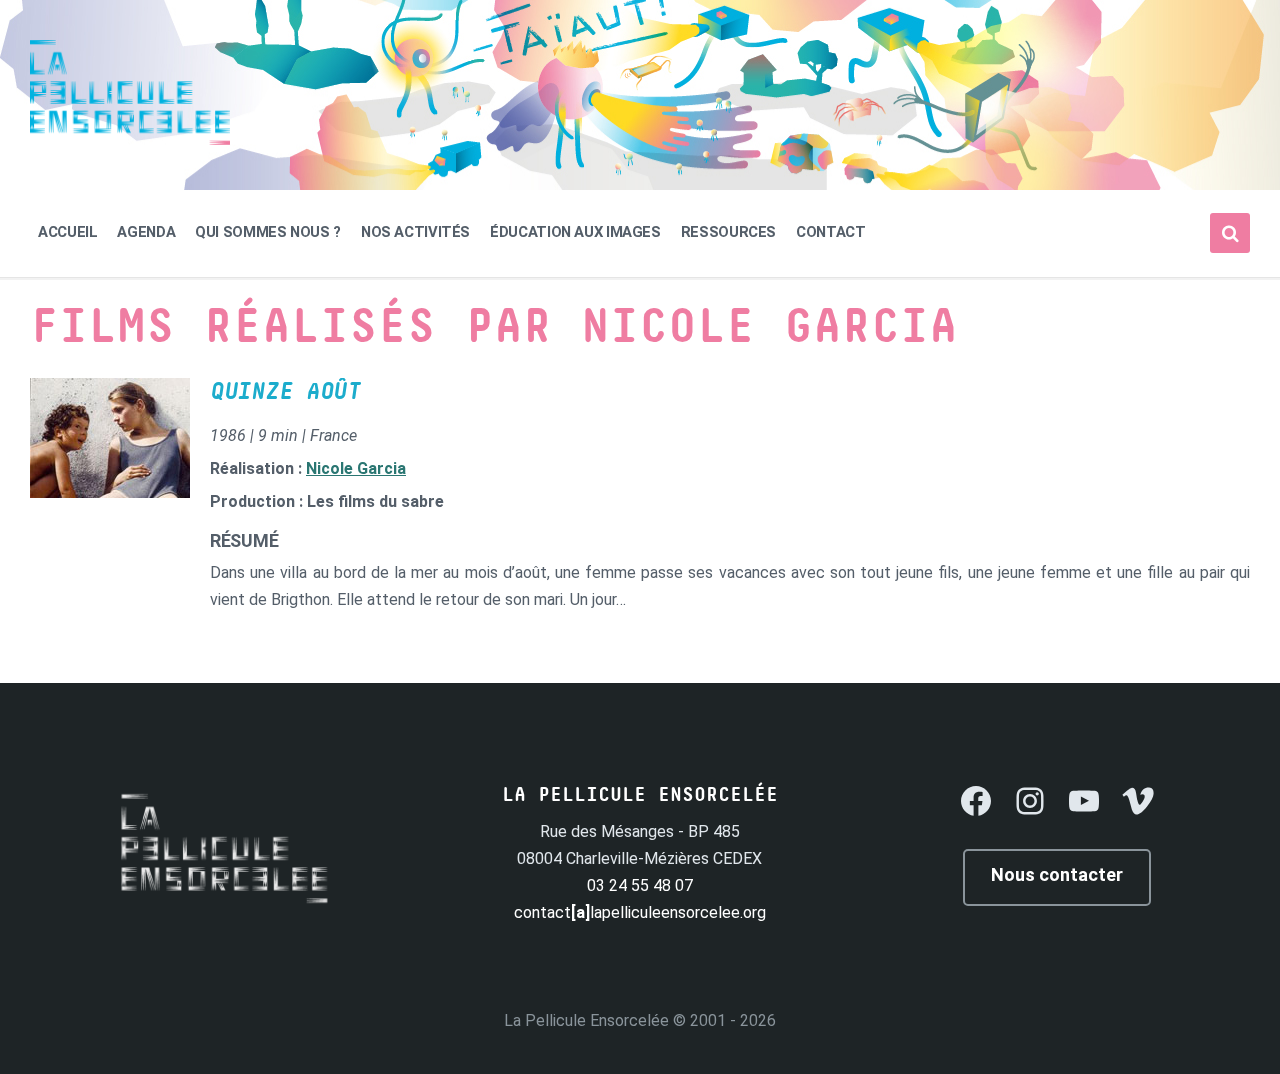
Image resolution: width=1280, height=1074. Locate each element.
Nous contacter (1057, 874)
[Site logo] (130, 139)
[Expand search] (1230, 233)
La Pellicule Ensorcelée (586, 1020)
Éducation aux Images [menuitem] (575, 232)
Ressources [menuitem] (728, 232)
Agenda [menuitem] (146, 232)
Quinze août (285, 392)
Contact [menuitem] (830, 232)
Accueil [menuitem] (67, 232)
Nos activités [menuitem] (415, 232)
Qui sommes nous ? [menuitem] (268, 232)
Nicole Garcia (356, 468)
